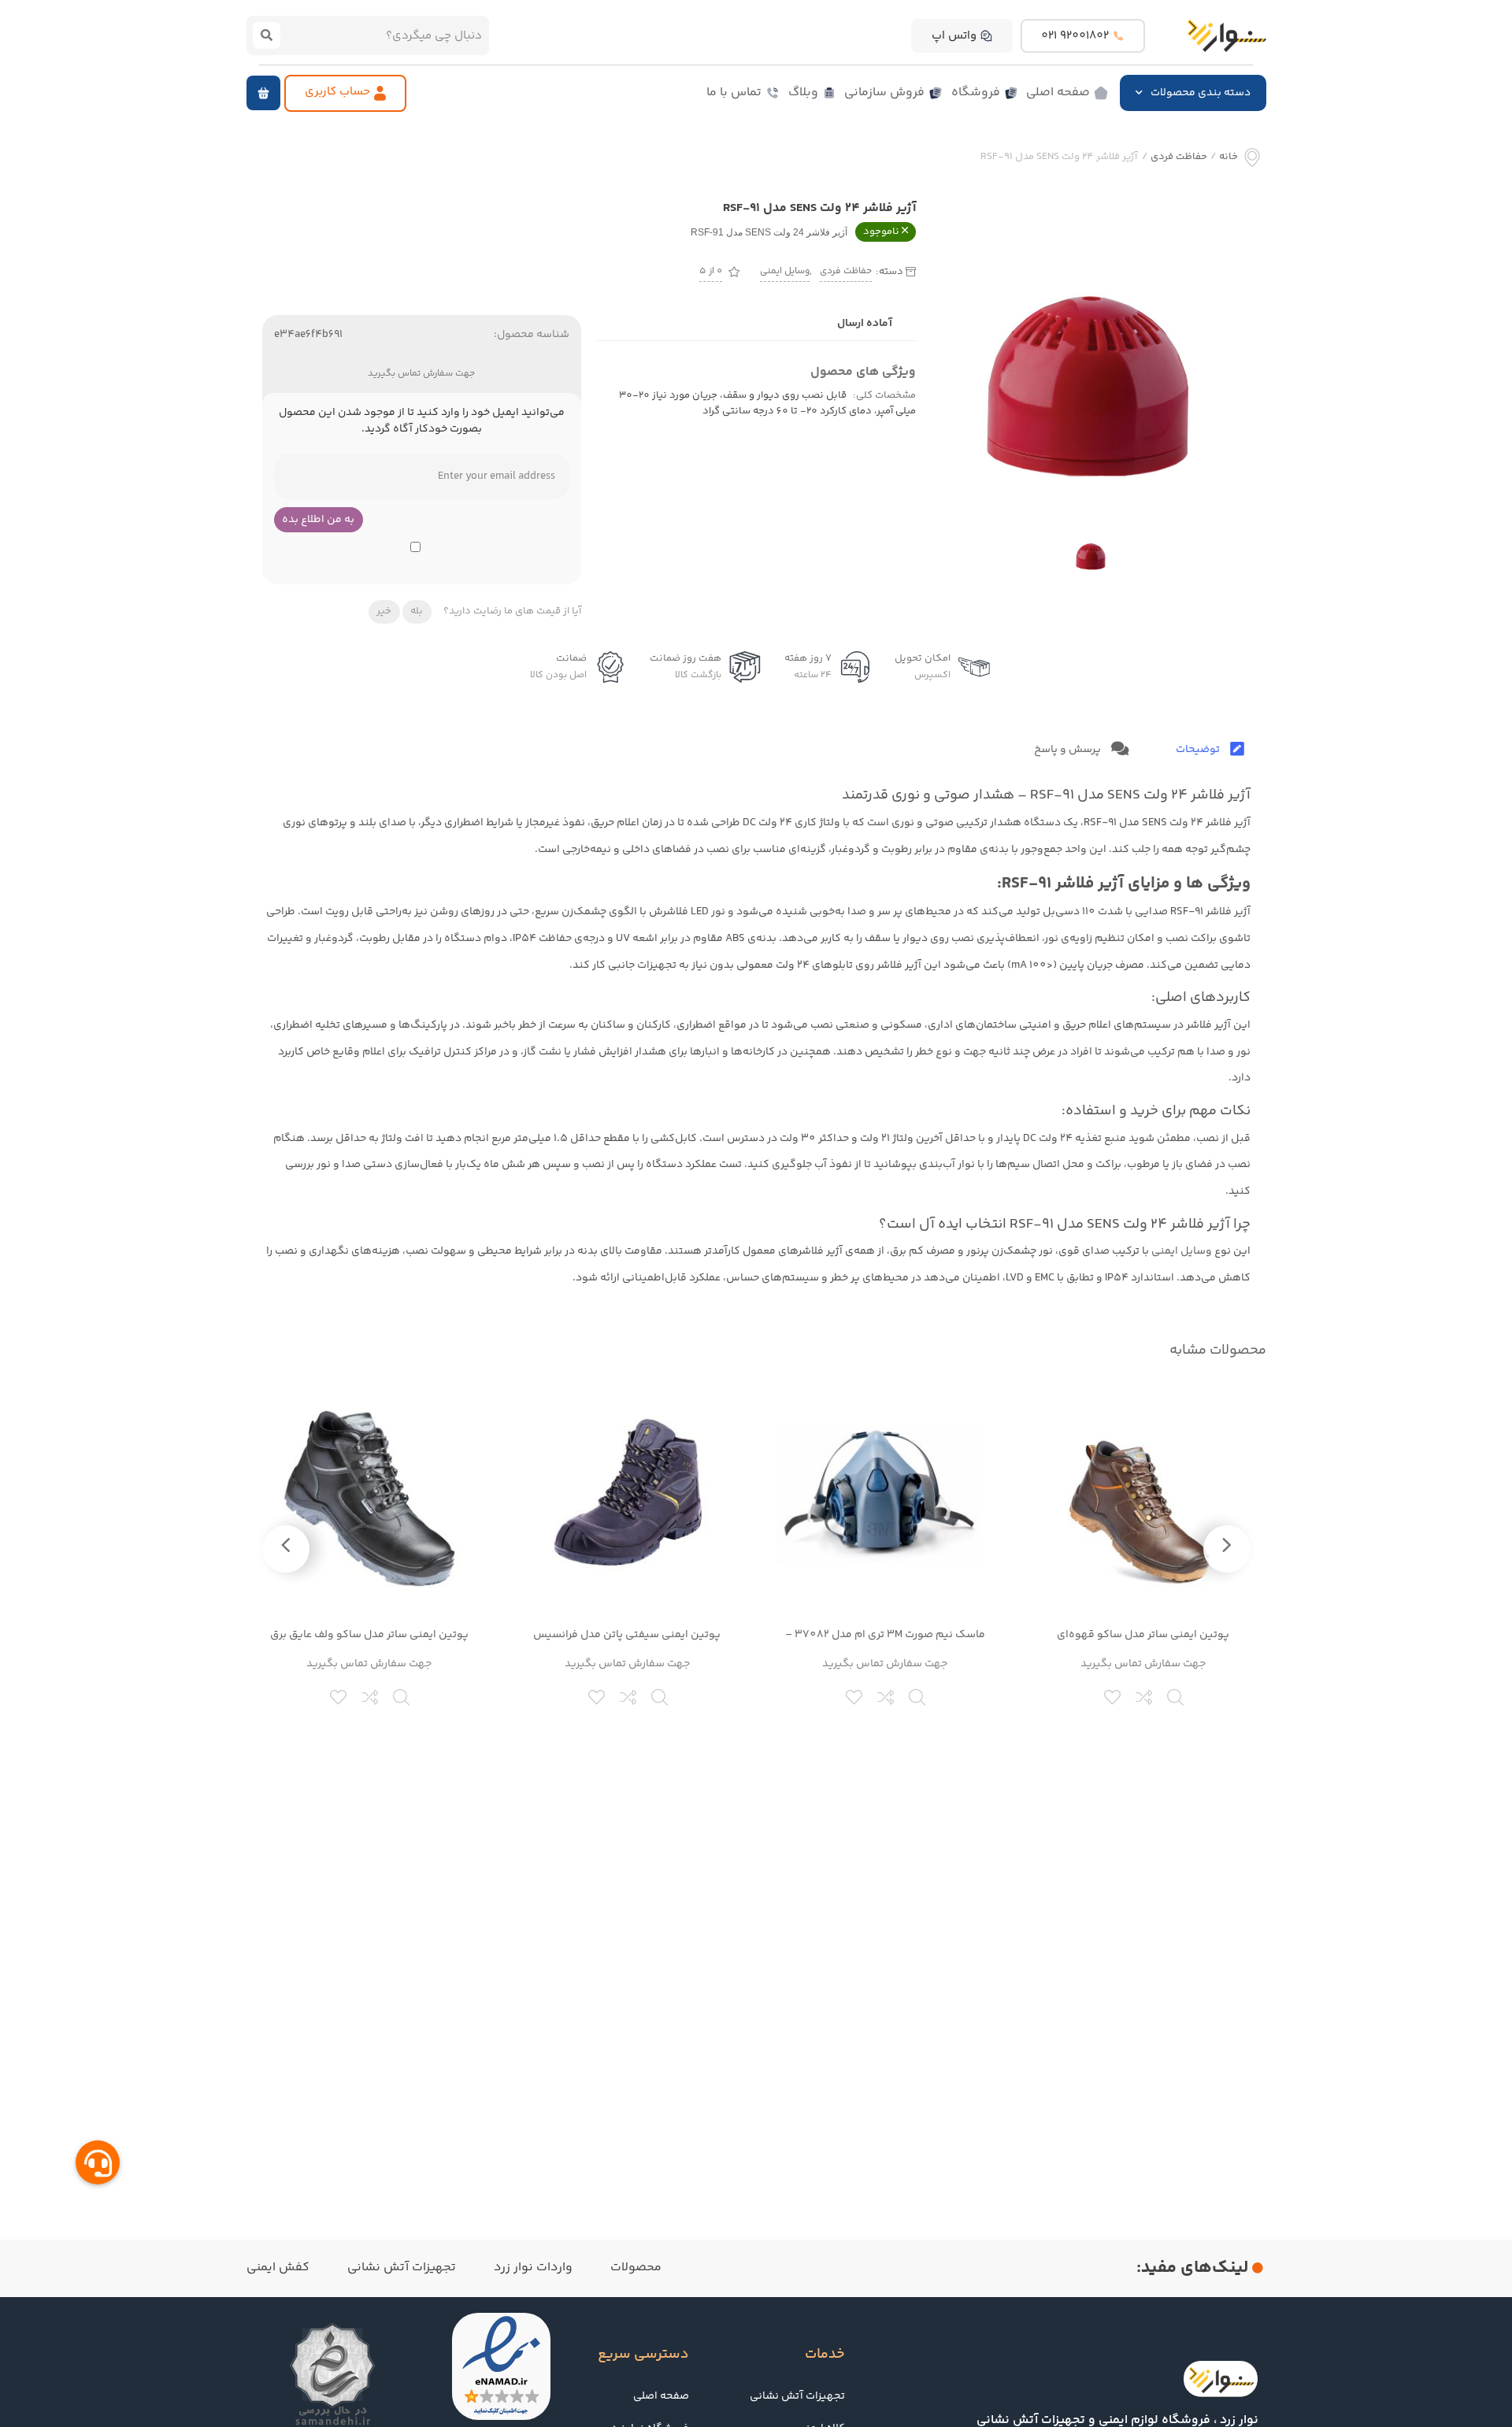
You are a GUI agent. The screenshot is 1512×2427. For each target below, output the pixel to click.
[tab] (1210, 750)
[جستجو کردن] (267, 35)
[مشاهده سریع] (1177, 1695)
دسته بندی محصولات (1201, 93)
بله (417, 611)
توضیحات (1199, 750)
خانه (1228, 157)
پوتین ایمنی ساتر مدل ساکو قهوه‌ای (1143, 1635)
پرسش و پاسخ (1069, 750)
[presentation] (1227, 1549)
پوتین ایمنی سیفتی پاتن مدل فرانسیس (627, 1635)
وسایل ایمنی (785, 271)
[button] (263, 93)
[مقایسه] (1145, 1695)
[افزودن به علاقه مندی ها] (1114, 1695)
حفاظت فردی (1179, 157)
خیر (384, 611)
